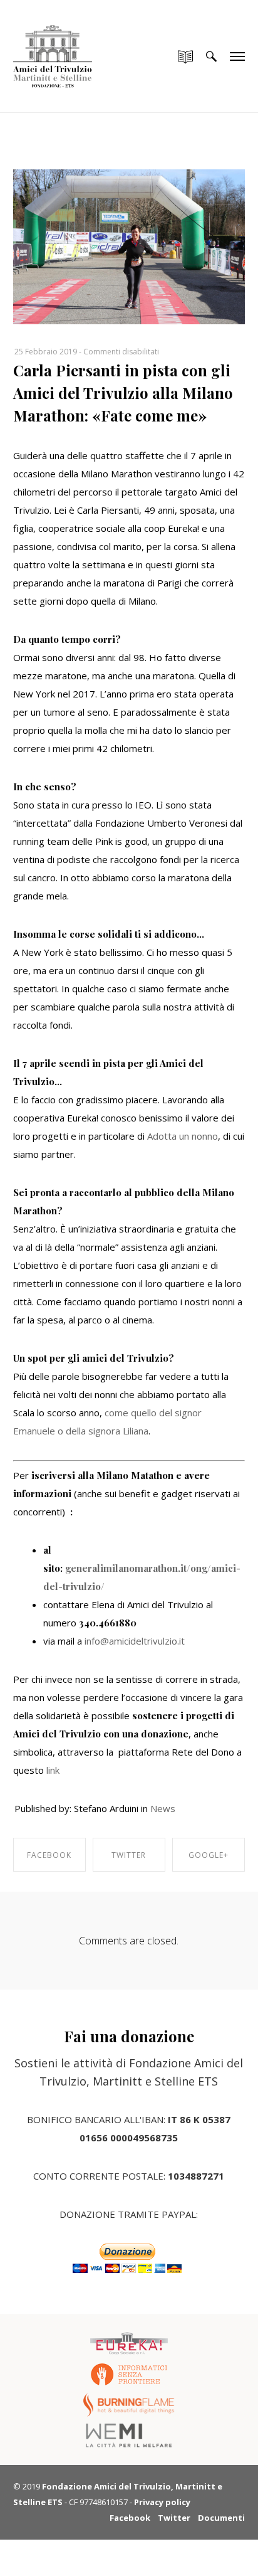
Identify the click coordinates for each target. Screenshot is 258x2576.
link (53, 1770)
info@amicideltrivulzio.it (135, 1641)
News (163, 1808)
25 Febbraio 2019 (46, 352)
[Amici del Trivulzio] (53, 44)
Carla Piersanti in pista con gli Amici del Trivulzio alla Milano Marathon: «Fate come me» (123, 393)
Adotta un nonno (181, 1136)
